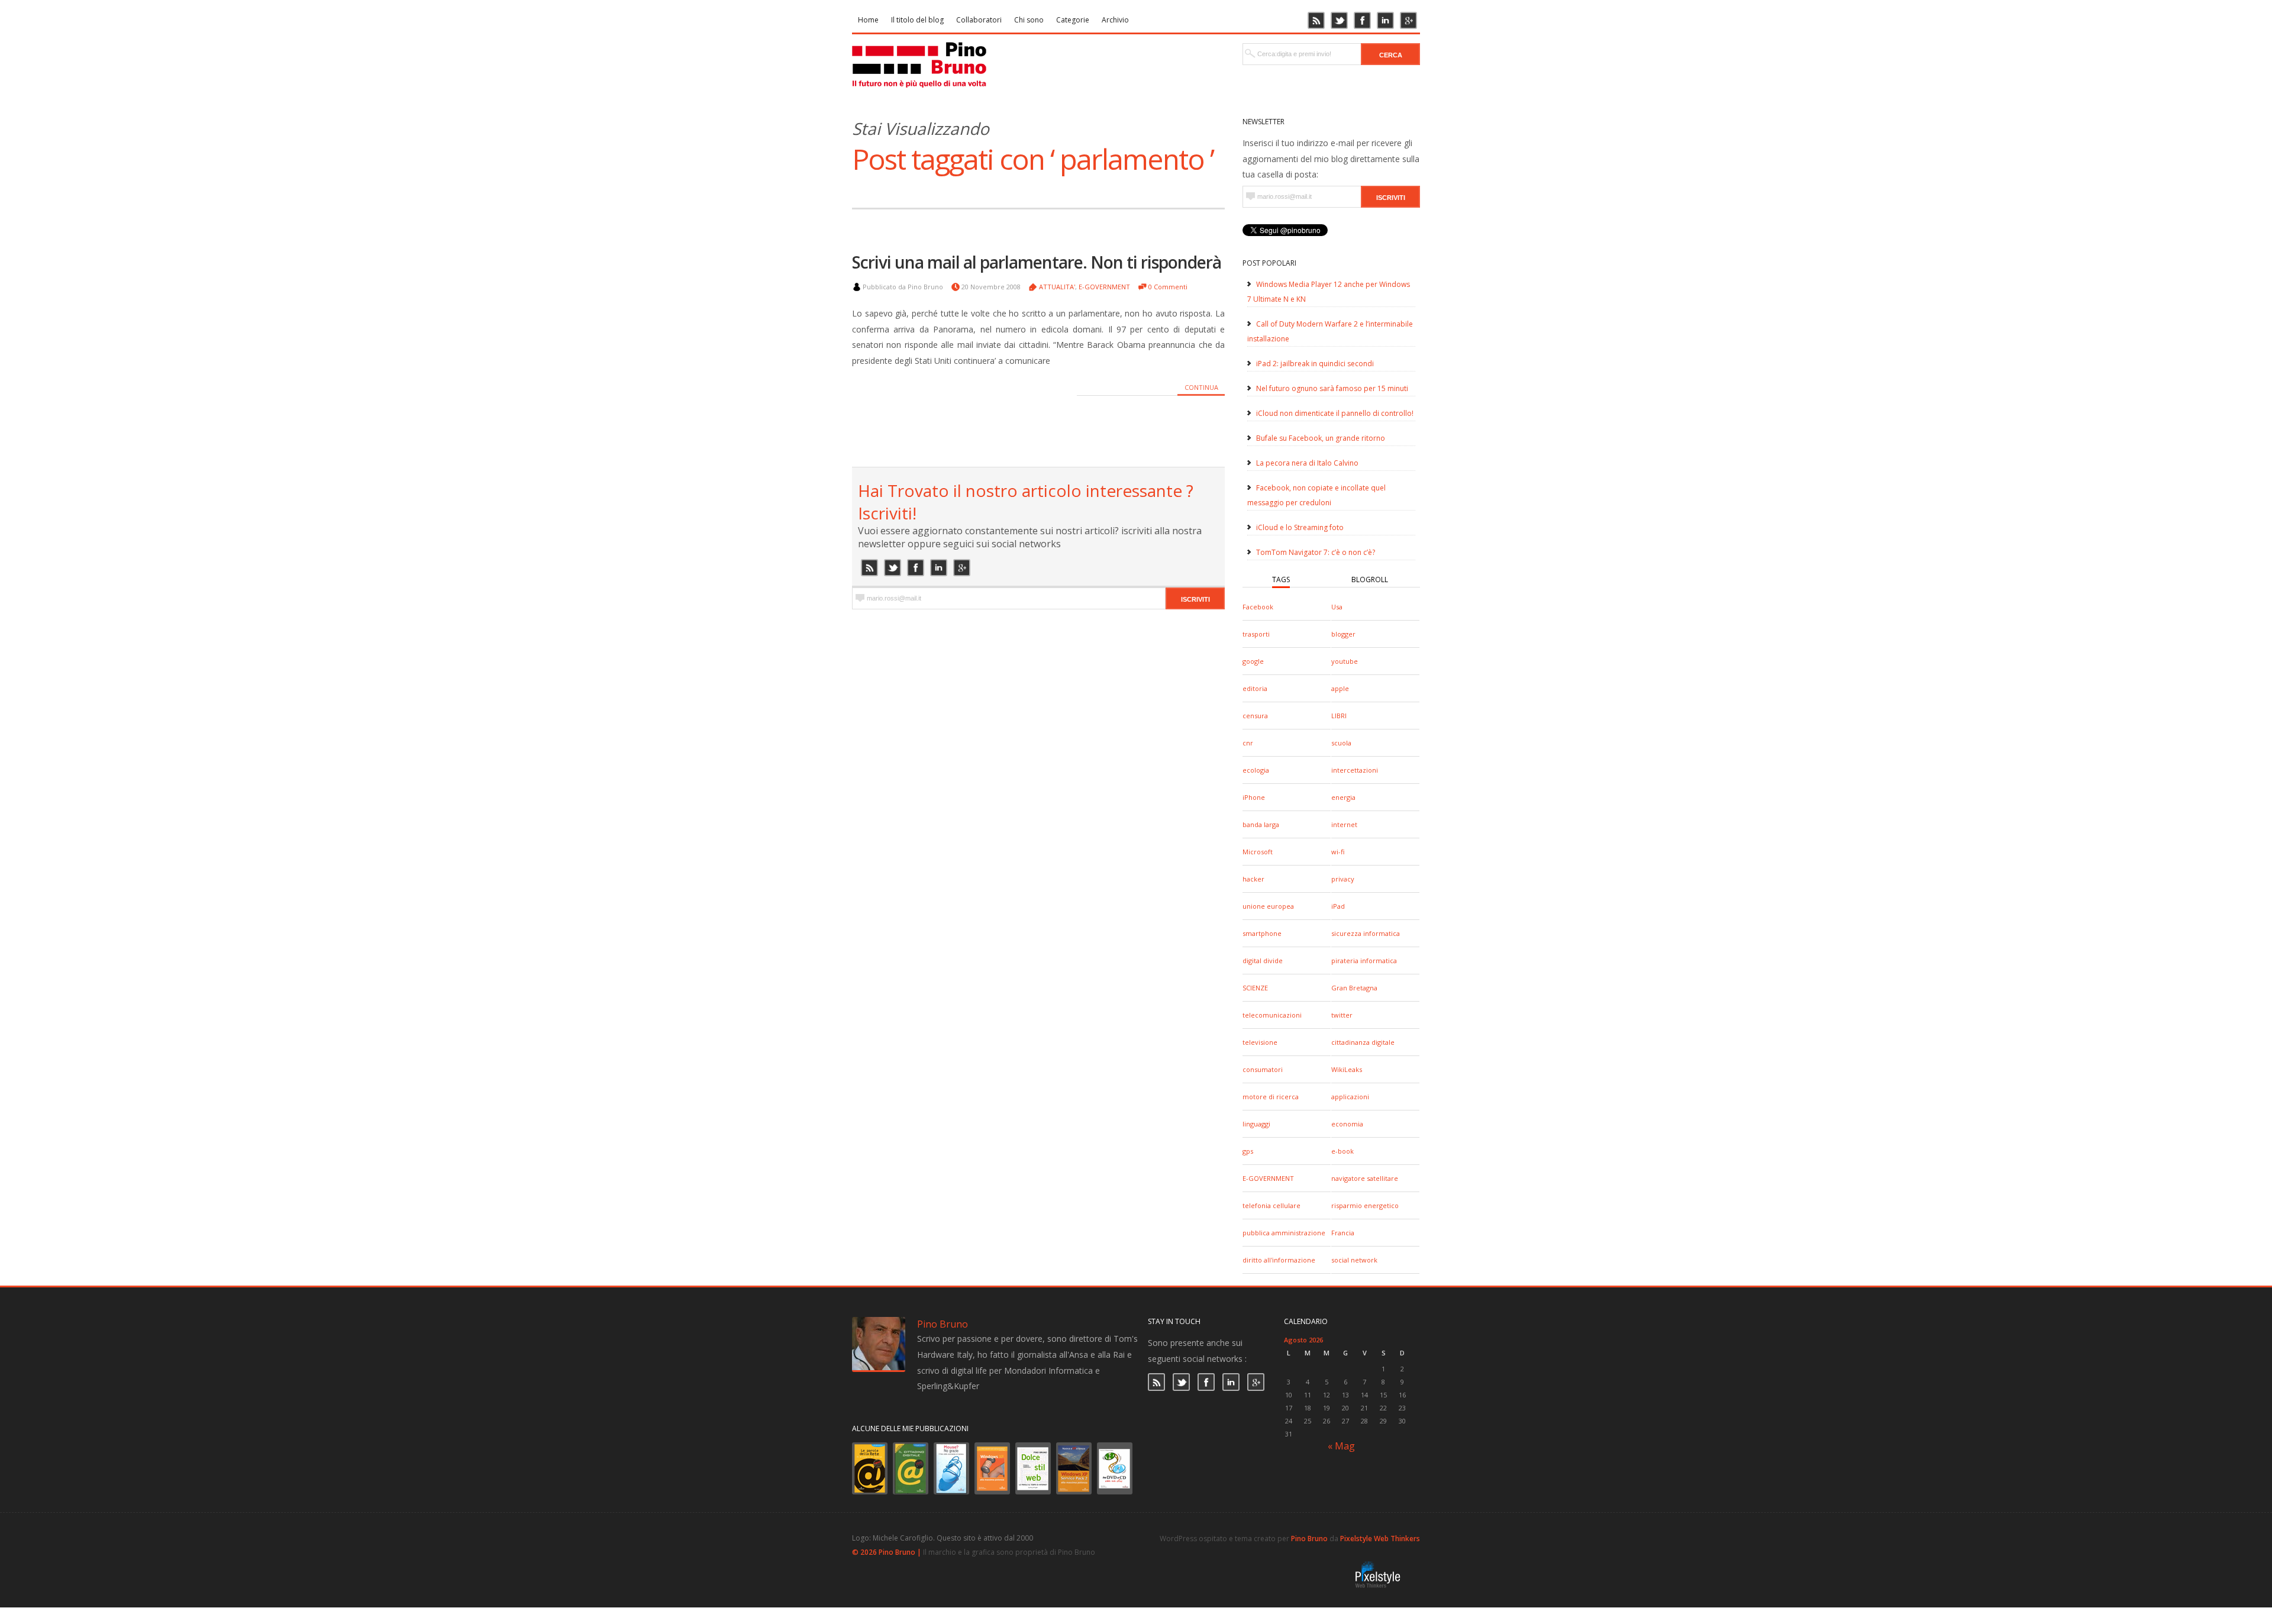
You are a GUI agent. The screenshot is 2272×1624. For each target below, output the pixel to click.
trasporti (1256, 634)
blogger (1343, 634)
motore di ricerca (1271, 1097)
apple (1340, 688)
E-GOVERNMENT (1268, 1178)
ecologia (1256, 770)
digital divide (1263, 960)
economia (1347, 1124)
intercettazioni (1355, 770)
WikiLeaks (1347, 1069)
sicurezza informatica (1366, 933)
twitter (1342, 1015)
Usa (1337, 607)
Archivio (1115, 20)
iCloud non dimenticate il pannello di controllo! (1335, 413)
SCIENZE (1255, 988)
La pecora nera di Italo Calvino (1307, 463)
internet (1344, 824)
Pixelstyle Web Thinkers (1380, 1539)
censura (1255, 716)
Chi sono (1029, 20)
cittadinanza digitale (1363, 1042)
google (1253, 661)
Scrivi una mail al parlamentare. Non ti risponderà (1037, 262)
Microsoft (1258, 852)
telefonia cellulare (1271, 1205)
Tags (1281, 579)
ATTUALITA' (1057, 287)
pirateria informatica (1364, 960)
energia (1343, 797)
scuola (1341, 743)
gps (1248, 1151)
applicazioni (1350, 1097)
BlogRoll (1370, 579)
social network (1354, 1260)
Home (868, 20)
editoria (1255, 688)
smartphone (1262, 933)
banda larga (1261, 824)
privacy (1343, 879)
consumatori (1263, 1069)
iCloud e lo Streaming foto (1300, 527)
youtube (1345, 661)
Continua (1201, 387)
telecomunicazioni (1272, 1015)
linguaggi (1256, 1124)
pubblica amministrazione (1284, 1233)
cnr (1248, 743)
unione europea (1268, 906)
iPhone (1254, 797)
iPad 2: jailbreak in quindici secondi (1315, 364)
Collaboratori (979, 20)
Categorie (1073, 20)
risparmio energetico (1365, 1205)
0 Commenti (1168, 287)
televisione (1260, 1042)
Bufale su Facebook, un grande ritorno (1321, 438)
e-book (1342, 1151)
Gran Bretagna (1354, 988)
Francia (1343, 1233)
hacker (1253, 879)
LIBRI (1339, 716)
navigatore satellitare (1365, 1178)
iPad (1338, 906)
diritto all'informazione (1279, 1260)
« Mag (1341, 1446)
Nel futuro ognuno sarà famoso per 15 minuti (1332, 388)
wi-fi (1338, 852)
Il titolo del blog (917, 20)
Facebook (1258, 607)
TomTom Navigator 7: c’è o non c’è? (1316, 552)
